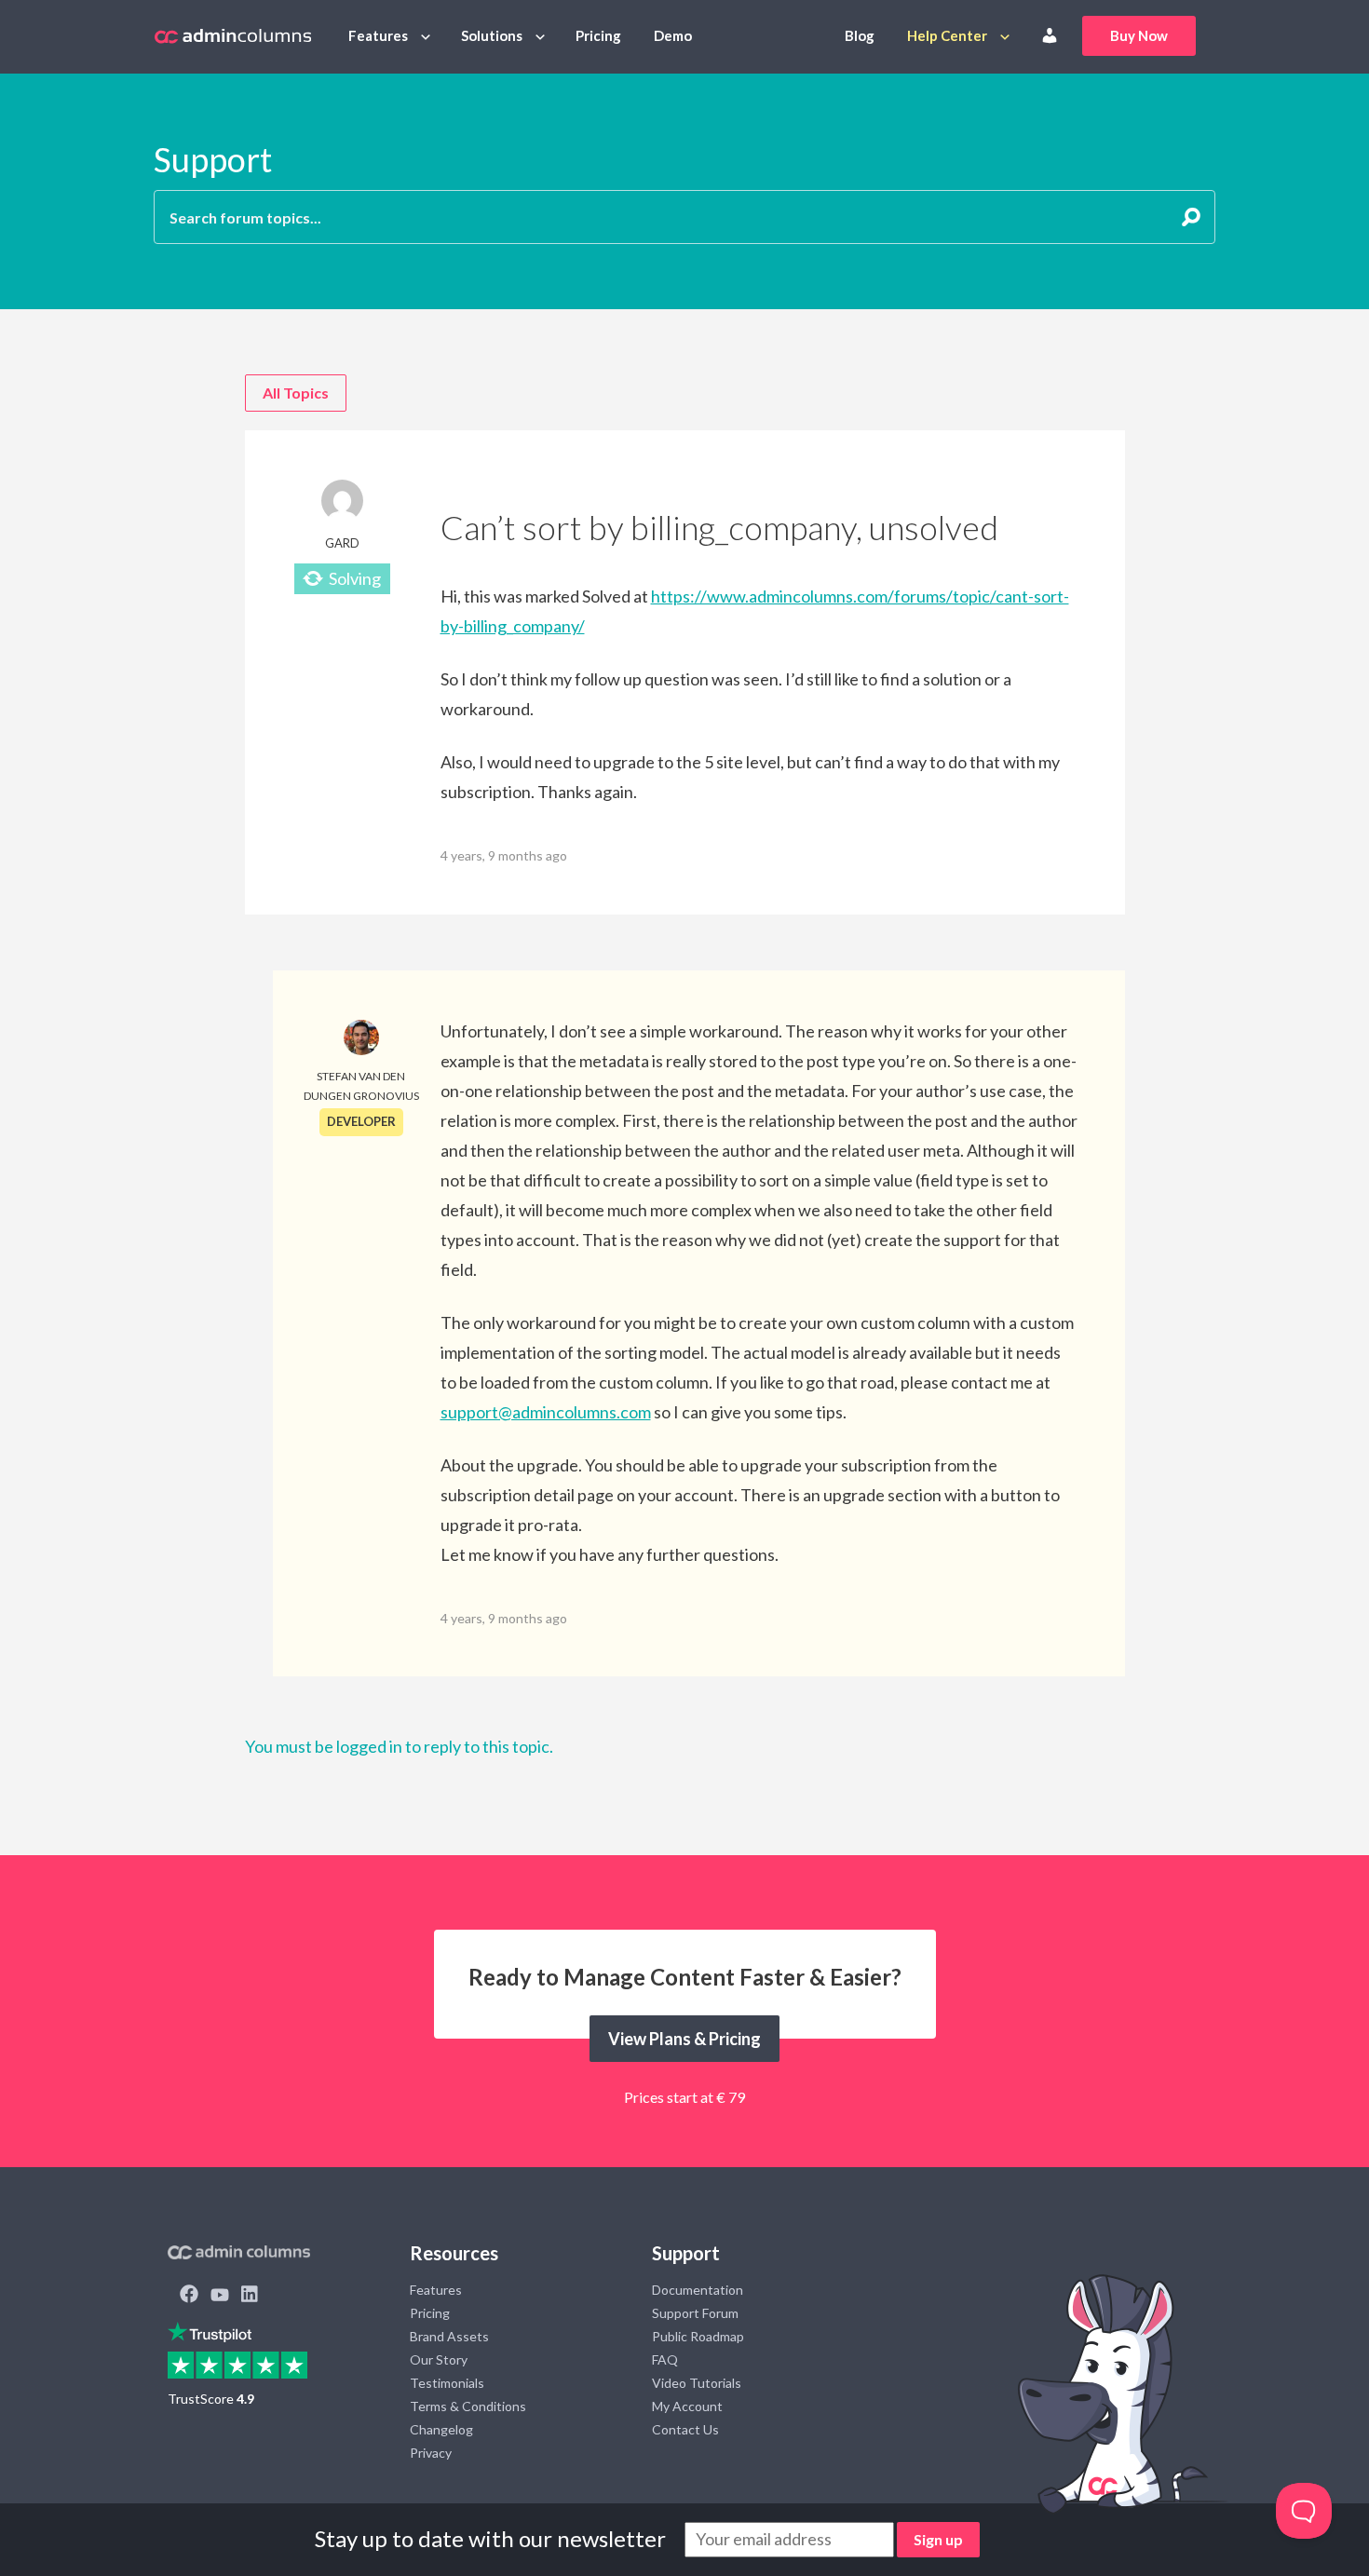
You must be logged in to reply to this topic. (399, 1746)
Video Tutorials (697, 2383)
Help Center (947, 35)
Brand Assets (449, 2336)
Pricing (598, 35)
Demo (673, 35)
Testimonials (447, 2383)
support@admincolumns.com (546, 1412)
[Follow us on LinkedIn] (250, 2296)
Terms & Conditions (468, 2406)
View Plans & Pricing (684, 2039)
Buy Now (1139, 35)
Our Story (439, 2359)
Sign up (938, 2539)
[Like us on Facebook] (189, 2296)
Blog (860, 35)
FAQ (665, 2359)
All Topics (296, 393)
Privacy (431, 2453)
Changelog (441, 2429)
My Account (687, 2406)
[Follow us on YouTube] (220, 2296)
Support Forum (695, 2313)
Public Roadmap (698, 2336)
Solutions (492, 35)
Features (378, 35)
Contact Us (685, 2429)
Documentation (698, 2290)
